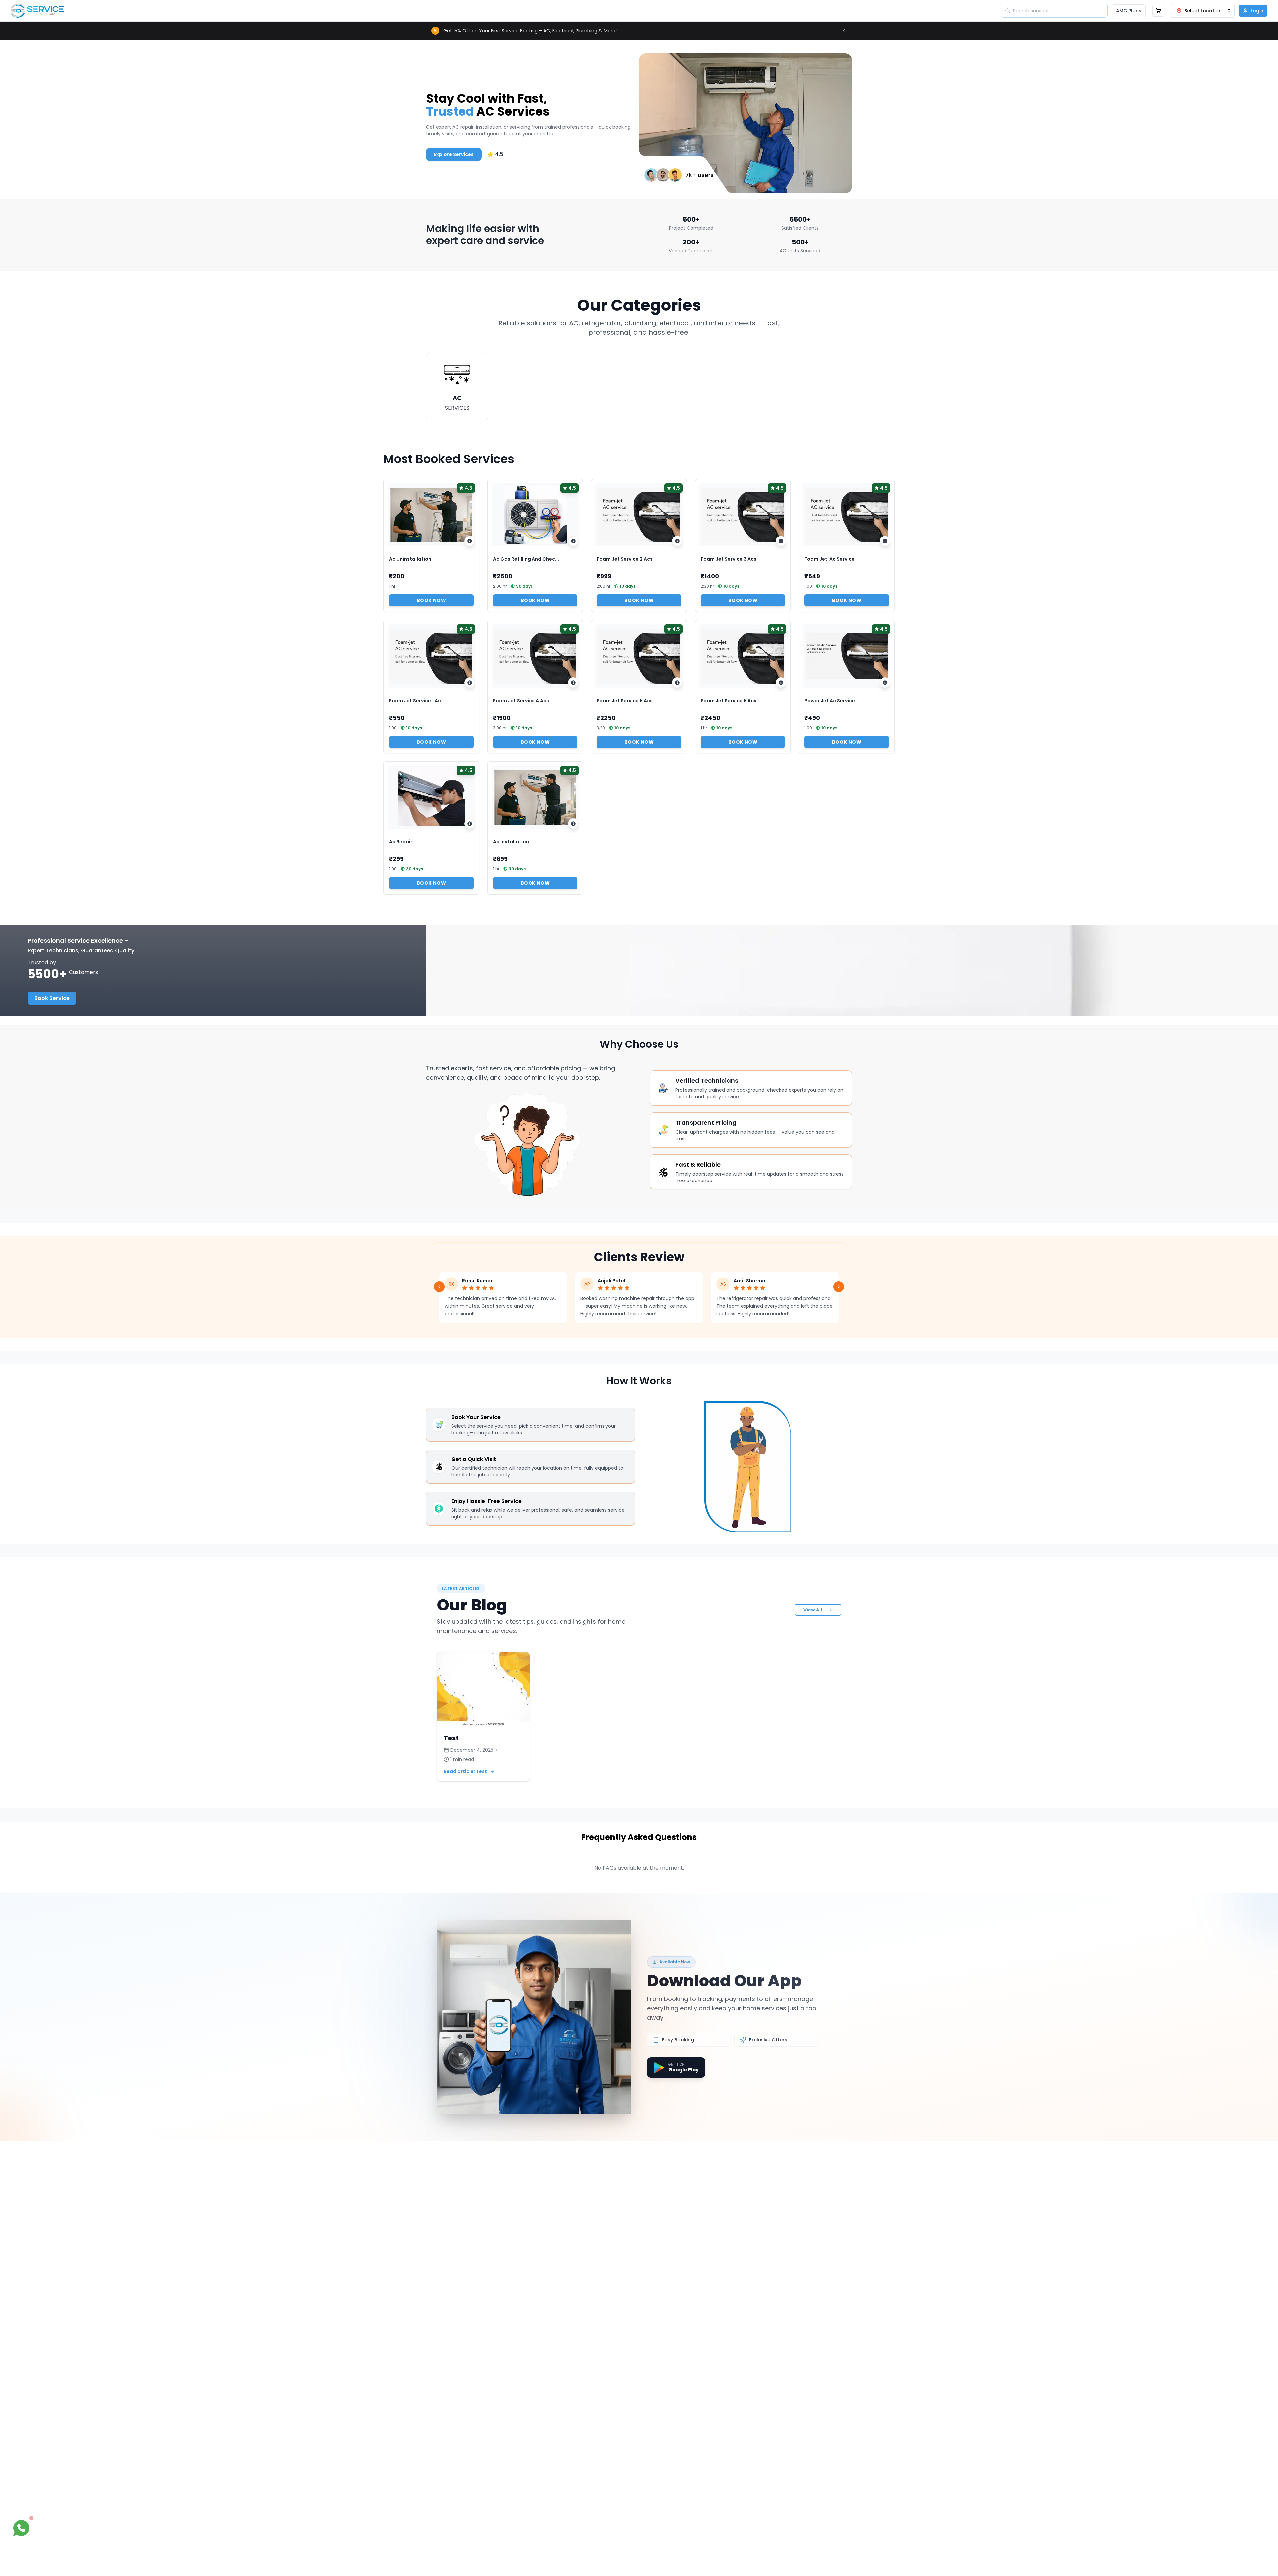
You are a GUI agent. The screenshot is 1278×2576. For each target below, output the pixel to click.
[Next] (839, 1287)
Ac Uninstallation (410, 559)
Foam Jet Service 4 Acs (521, 701)
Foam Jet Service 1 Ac (415, 701)
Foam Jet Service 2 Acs (625, 559)
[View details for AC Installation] (573, 824)
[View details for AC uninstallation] (470, 541)
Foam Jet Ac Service (830, 559)
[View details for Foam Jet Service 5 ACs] (677, 683)
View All (813, 1610)
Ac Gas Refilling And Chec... (526, 559)
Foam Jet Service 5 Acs (625, 701)
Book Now (431, 600)
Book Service (52, 998)
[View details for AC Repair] (470, 824)
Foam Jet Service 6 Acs (729, 701)
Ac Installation (511, 842)
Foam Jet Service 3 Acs (729, 559)
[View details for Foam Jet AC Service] (885, 541)
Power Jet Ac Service (830, 701)
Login (1257, 11)
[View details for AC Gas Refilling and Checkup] (573, 541)
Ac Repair (401, 842)
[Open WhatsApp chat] (21, 2528)
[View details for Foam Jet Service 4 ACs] (573, 683)
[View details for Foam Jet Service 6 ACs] (781, 683)
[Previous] (439, 1287)
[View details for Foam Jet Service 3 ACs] (781, 541)
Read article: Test (465, 1771)
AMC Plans (1129, 11)
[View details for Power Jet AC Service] (885, 683)
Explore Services (454, 154)
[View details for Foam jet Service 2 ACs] (677, 541)
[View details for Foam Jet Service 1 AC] (470, 683)
